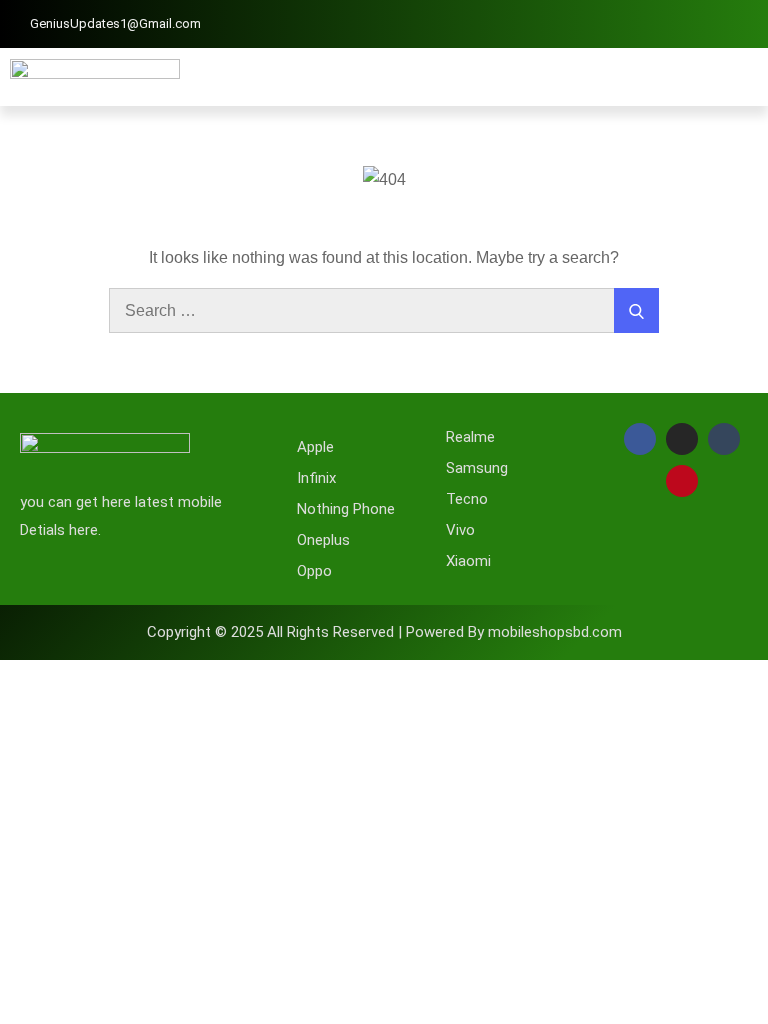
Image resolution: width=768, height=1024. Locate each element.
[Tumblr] (724, 439)
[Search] (636, 310)
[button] (743, 77)
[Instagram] (682, 439)
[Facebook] (640, 439)
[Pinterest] (682, 481)
